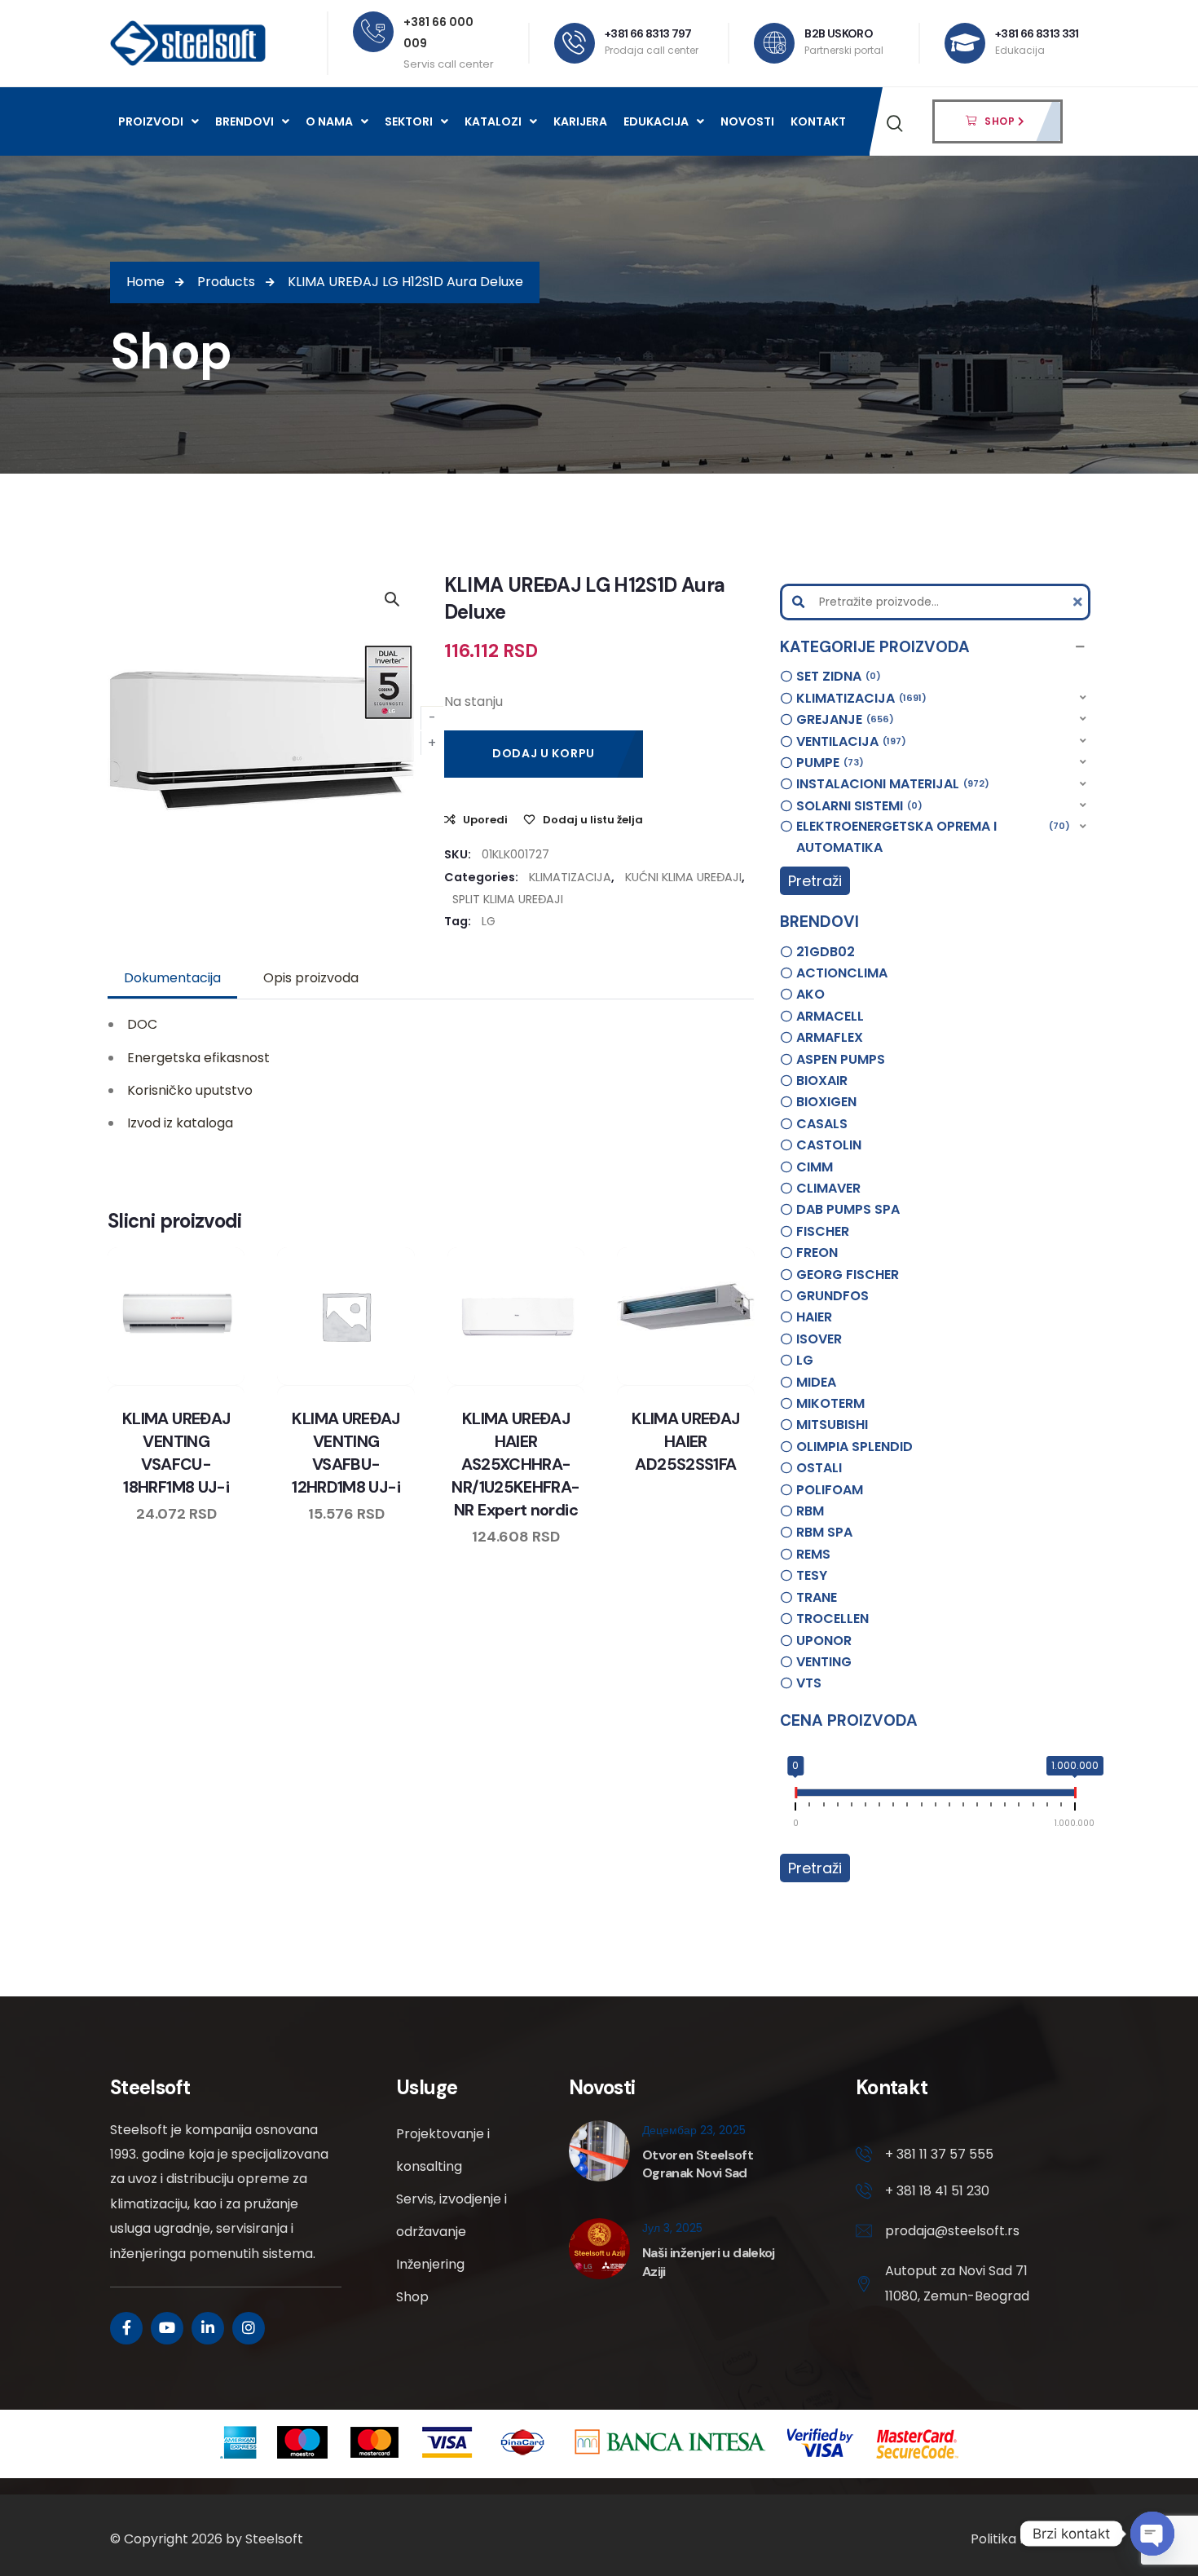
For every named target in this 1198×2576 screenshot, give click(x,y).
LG (489, 921)
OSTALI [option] (819, 1468)
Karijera (580, 121)
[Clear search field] (1080, 602)
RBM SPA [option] (824, 1532)
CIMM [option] (815, 1167)
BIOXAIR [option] (822, 1081)
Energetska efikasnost (198, 1058)
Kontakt (818, 121)
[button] (935, 647)
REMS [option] (813, 1554)
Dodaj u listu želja (593, 820)
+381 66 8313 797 (648, 33)
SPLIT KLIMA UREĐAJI (508, 899)
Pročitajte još (562, 1382)
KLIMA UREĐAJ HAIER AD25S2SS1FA (685, 1441)
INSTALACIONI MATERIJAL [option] (890, 784)
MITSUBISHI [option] (832, 1425)
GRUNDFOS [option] (832, 1296)
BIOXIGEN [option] (826, 1102)
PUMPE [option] (828, 763)
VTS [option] (809, 1683)
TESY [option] (812, 1575)
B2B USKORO (839, 33)
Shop (412, 2297)
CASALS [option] (822, 1124)
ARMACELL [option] (830, 1016)
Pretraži (815, 881)
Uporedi (485, 820)
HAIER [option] (814, 1317)
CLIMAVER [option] (828, 1188)
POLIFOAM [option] (830, 1490)
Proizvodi (151, 121)
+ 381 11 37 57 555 (939, 2154)
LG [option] (805, 1360)
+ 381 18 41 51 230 (937, 2191)
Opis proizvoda (311, 978)
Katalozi (493, 121)
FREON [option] (817, 1253)
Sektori (409, 121)
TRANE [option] (817, 1597)
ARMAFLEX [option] (830, 1037)
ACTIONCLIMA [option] (842, 973)
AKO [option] (810, 994)
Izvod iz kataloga (180, 1123)
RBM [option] (810, 1511)
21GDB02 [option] (826, 952)
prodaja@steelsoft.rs (952, 2231)
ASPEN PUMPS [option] (841, 1059)
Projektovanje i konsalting (443, 2150)
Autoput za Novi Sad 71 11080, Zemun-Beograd (957, 2283)
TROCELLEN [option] (832, 1619)
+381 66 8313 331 (1037, 33)
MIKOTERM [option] (830, 1403)
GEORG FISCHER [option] (848, 1275)
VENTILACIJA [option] (849, 741)
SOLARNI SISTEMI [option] (857, 806)
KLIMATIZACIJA (570, 877)
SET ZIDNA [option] (836, 676)
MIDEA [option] (816, 1382)
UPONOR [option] (824, 1641)
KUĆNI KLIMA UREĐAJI (683, 877)
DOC (142, 1024)
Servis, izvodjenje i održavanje (451, 2215)
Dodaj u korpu (544, 753)
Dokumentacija (172, 978)
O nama (329, 121)
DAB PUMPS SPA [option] (848, 1209)
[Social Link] (126, 2328)
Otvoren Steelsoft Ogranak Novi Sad (698, 2164)
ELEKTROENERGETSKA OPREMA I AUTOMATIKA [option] (931, 837)
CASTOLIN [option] (829, 1145)
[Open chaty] (1152, 2534)
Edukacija (656, 121)
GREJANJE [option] (843, 719)
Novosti (747, 121)
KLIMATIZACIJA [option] (859, 698)
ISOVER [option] (819, 1339)
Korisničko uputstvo (190, 1090)
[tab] (172, 978)
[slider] (795, 1796)
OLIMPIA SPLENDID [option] (854, 1447)
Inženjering (430, 2264)
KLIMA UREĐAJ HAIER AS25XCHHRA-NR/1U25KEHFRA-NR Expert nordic (515, 1464)
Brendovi (244, 121)
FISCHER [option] (823, 1231)
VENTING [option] (824, 1662)
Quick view (192, 1382)
